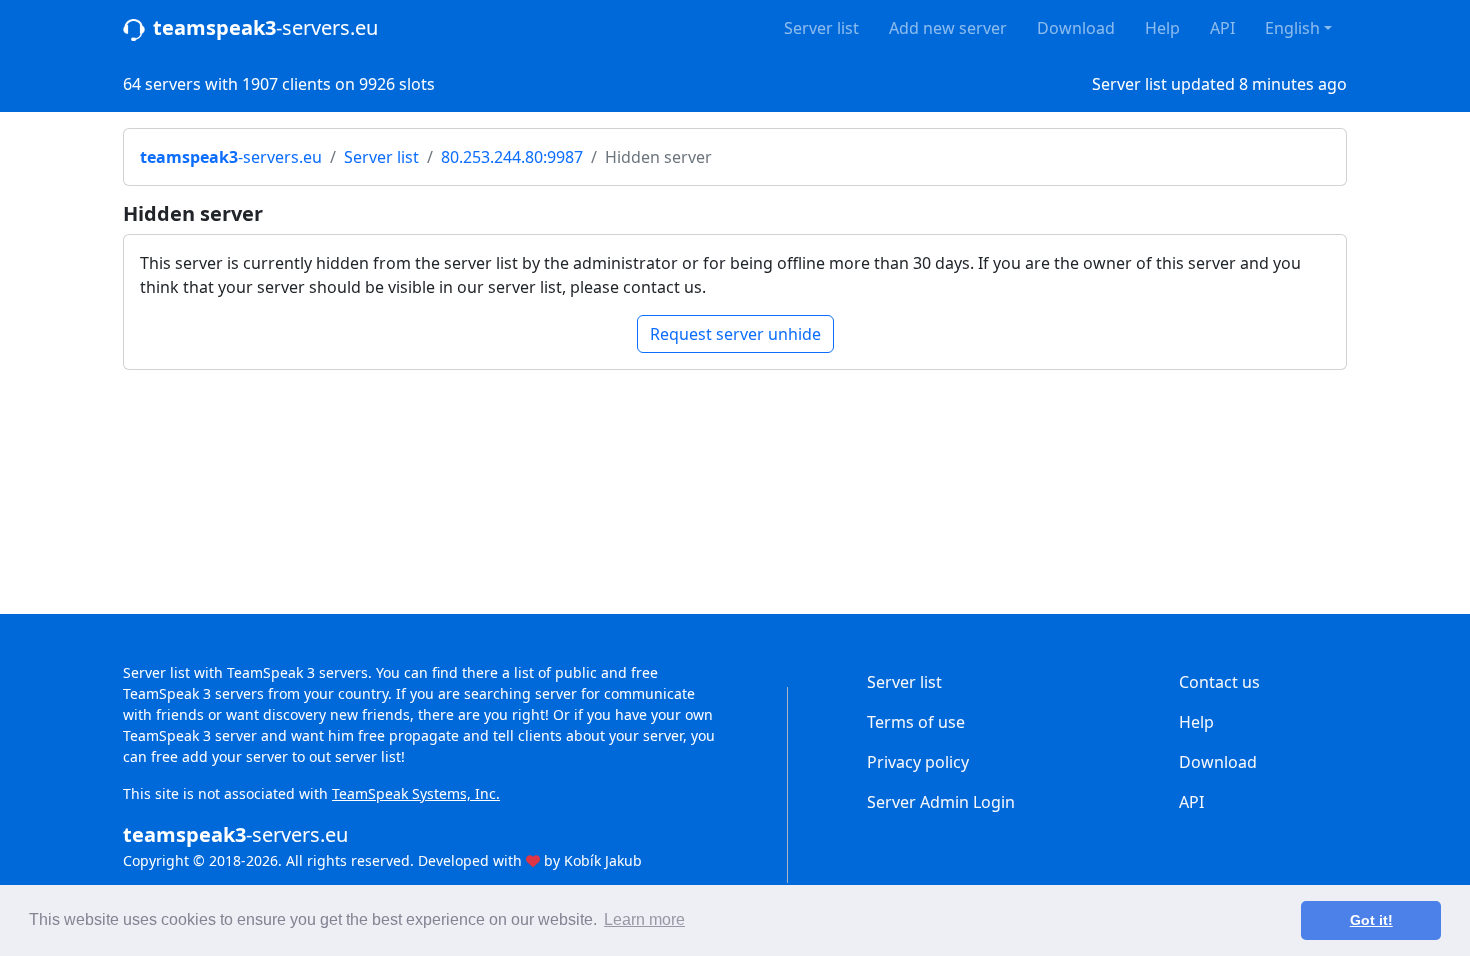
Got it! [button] (1371, 920)
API (1222, 28)
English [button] (1292, 28)
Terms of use (916, 722)
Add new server (948, 28)
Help (1162, 28)
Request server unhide (735, 334)
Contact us (1219, 682)
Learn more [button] (644, 919)
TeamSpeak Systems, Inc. (416, 793)
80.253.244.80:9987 (512, 157)
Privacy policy (918, 762)
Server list (821, 28)
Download (1076, 28)
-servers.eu (265, 27)
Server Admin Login (941, 802)
